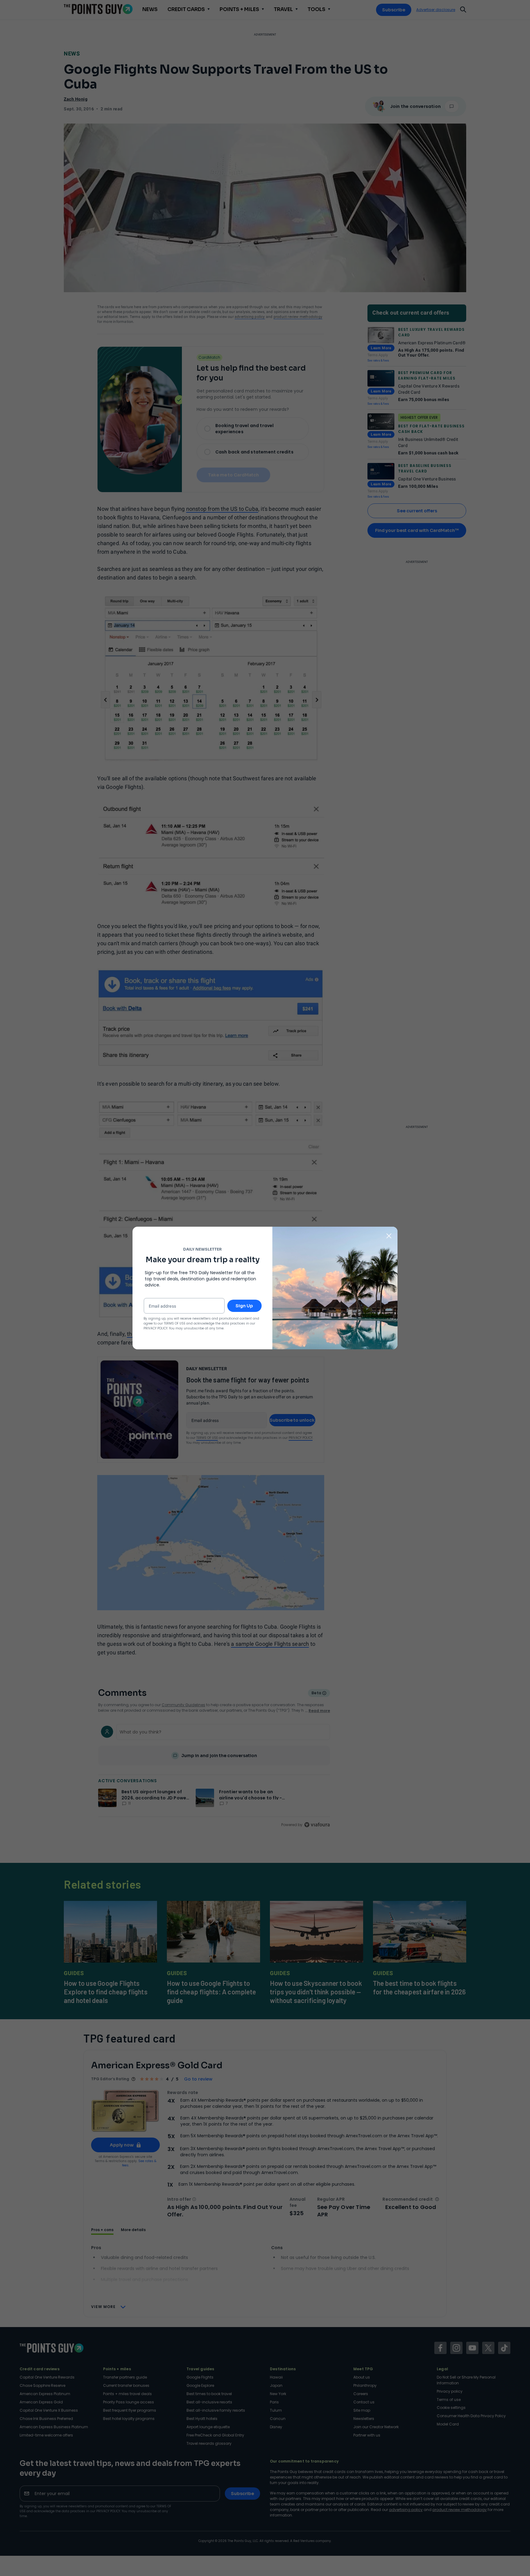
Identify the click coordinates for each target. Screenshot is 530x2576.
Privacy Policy (156, 1328)
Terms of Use (175, 1323)
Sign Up (244, 1306)
